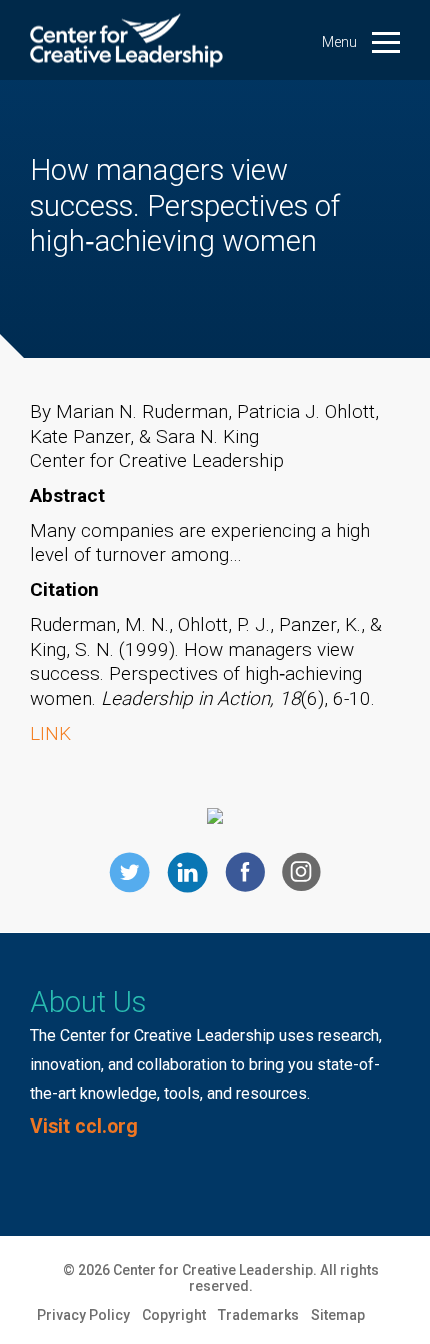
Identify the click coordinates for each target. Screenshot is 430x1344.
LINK (50, 733)
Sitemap (338, 1315)
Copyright (174, 1315)
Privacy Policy (83, 1315)
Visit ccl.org (84, 1126)
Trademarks (258, 1315)
